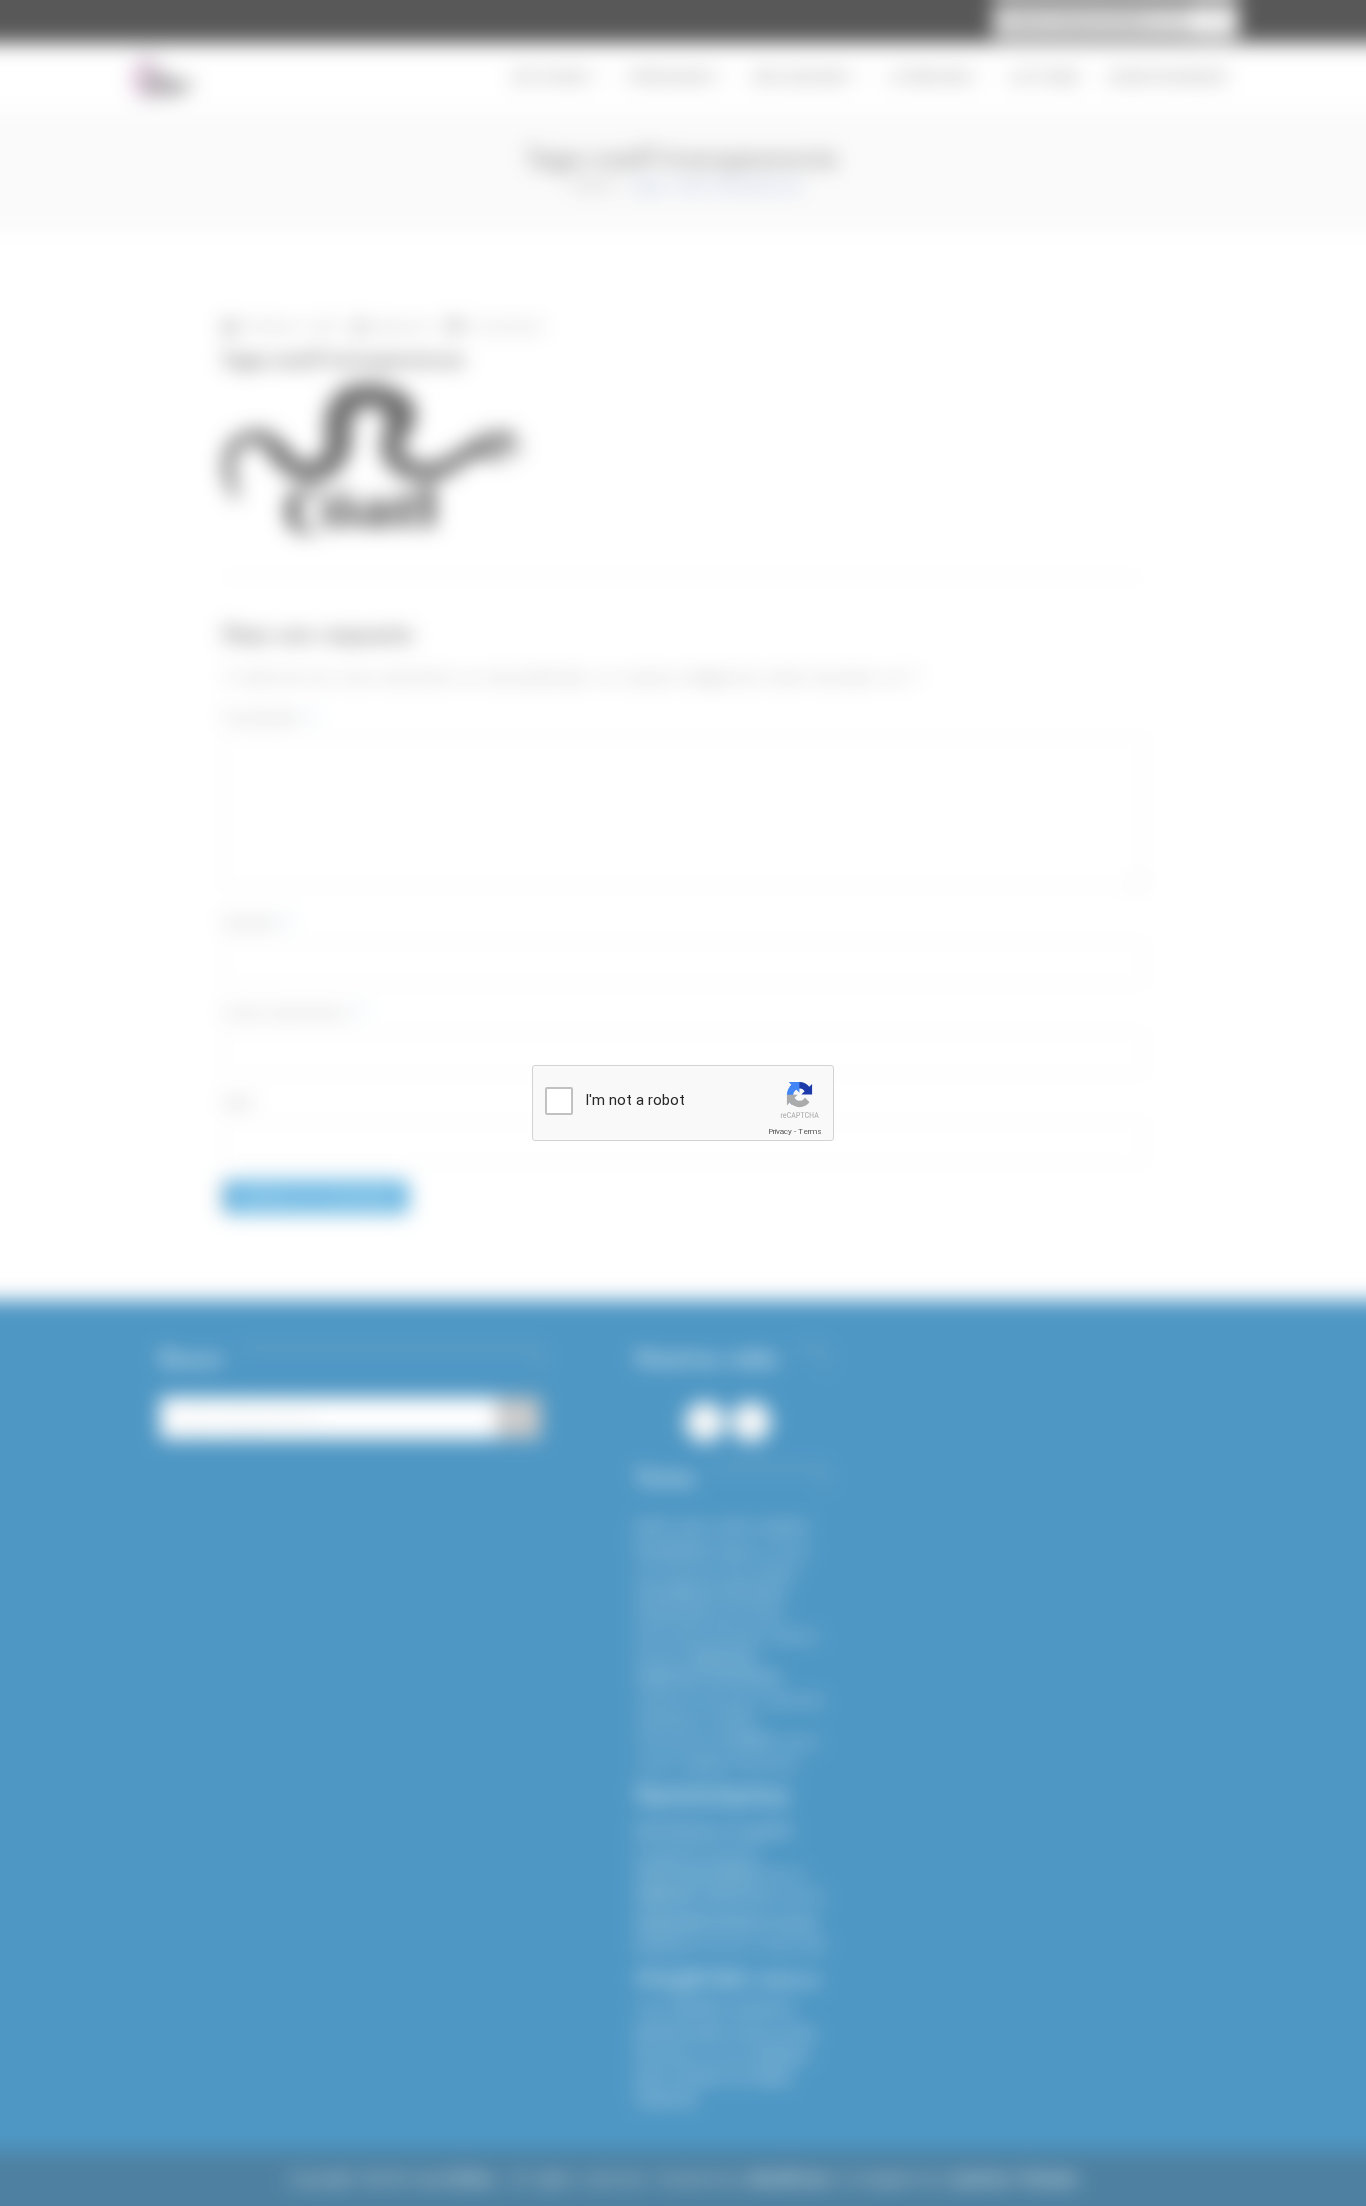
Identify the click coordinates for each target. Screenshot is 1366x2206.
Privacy (780, 1131)
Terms (810, 1131)
